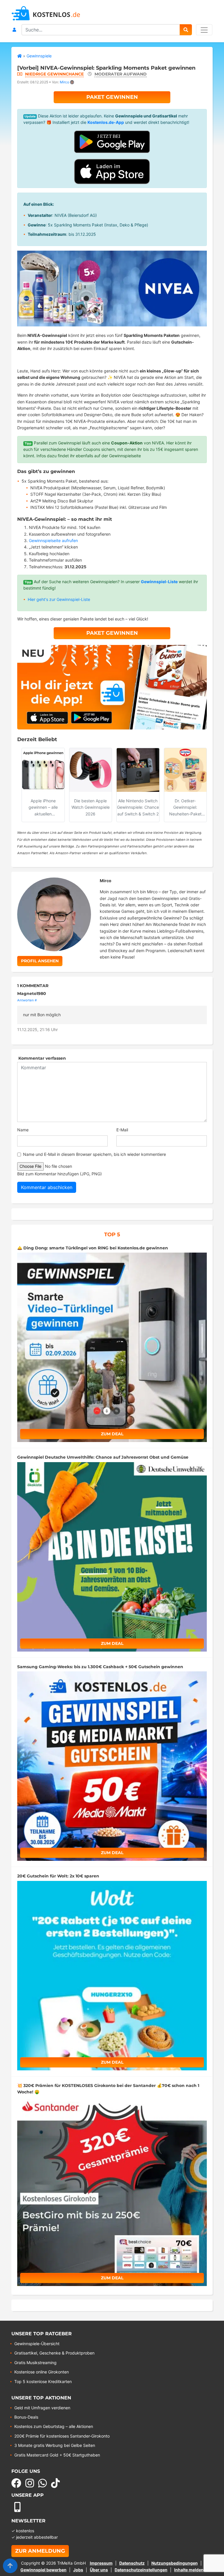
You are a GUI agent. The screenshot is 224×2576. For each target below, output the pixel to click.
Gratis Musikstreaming (35, 2363)
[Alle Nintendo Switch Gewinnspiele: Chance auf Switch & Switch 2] (138, 770)
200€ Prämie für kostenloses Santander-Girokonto (62, 2436)
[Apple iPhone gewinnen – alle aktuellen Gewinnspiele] (43, 770)
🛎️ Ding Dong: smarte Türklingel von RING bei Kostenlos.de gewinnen (93, 1248)
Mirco (64, 82)
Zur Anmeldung (40, 2551)
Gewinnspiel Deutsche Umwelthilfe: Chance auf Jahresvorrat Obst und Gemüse (103, 1457)
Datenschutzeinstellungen (141, 2570)
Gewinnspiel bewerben (43, 2570)
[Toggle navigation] (204, 30)
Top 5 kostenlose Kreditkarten (43, 2381)
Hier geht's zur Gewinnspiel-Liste (59, 599)
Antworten (26, 1000)
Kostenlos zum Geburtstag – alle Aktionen (54, 2426)
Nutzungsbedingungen (175, 2563)
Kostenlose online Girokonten (42, 2372)
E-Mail (122, 1130)
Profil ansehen (40, 961)
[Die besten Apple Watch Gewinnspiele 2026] (91, 770)
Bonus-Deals (26, 2417)
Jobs (78, 2570)
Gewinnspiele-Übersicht (37, 2344)
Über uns (99, 2570)
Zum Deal (112, 1434)
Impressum (101, 2563)
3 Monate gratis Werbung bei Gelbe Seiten (55, 2445)
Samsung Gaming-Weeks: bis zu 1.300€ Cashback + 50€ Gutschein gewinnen (100, 1667)
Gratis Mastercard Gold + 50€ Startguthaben (57, 2455)
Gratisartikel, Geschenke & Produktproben (54, 2353)
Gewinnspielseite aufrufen (53, 540)
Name (23, 1130)
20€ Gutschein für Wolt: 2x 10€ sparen (58, 1876)
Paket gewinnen (112, 97)
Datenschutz (132, 2563)
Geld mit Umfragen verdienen (42, 2408)
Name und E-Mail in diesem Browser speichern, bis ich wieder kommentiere (94, 1154)
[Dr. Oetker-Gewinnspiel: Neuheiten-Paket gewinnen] (185, 770)
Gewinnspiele (39, 56)
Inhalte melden (189, 2570)
